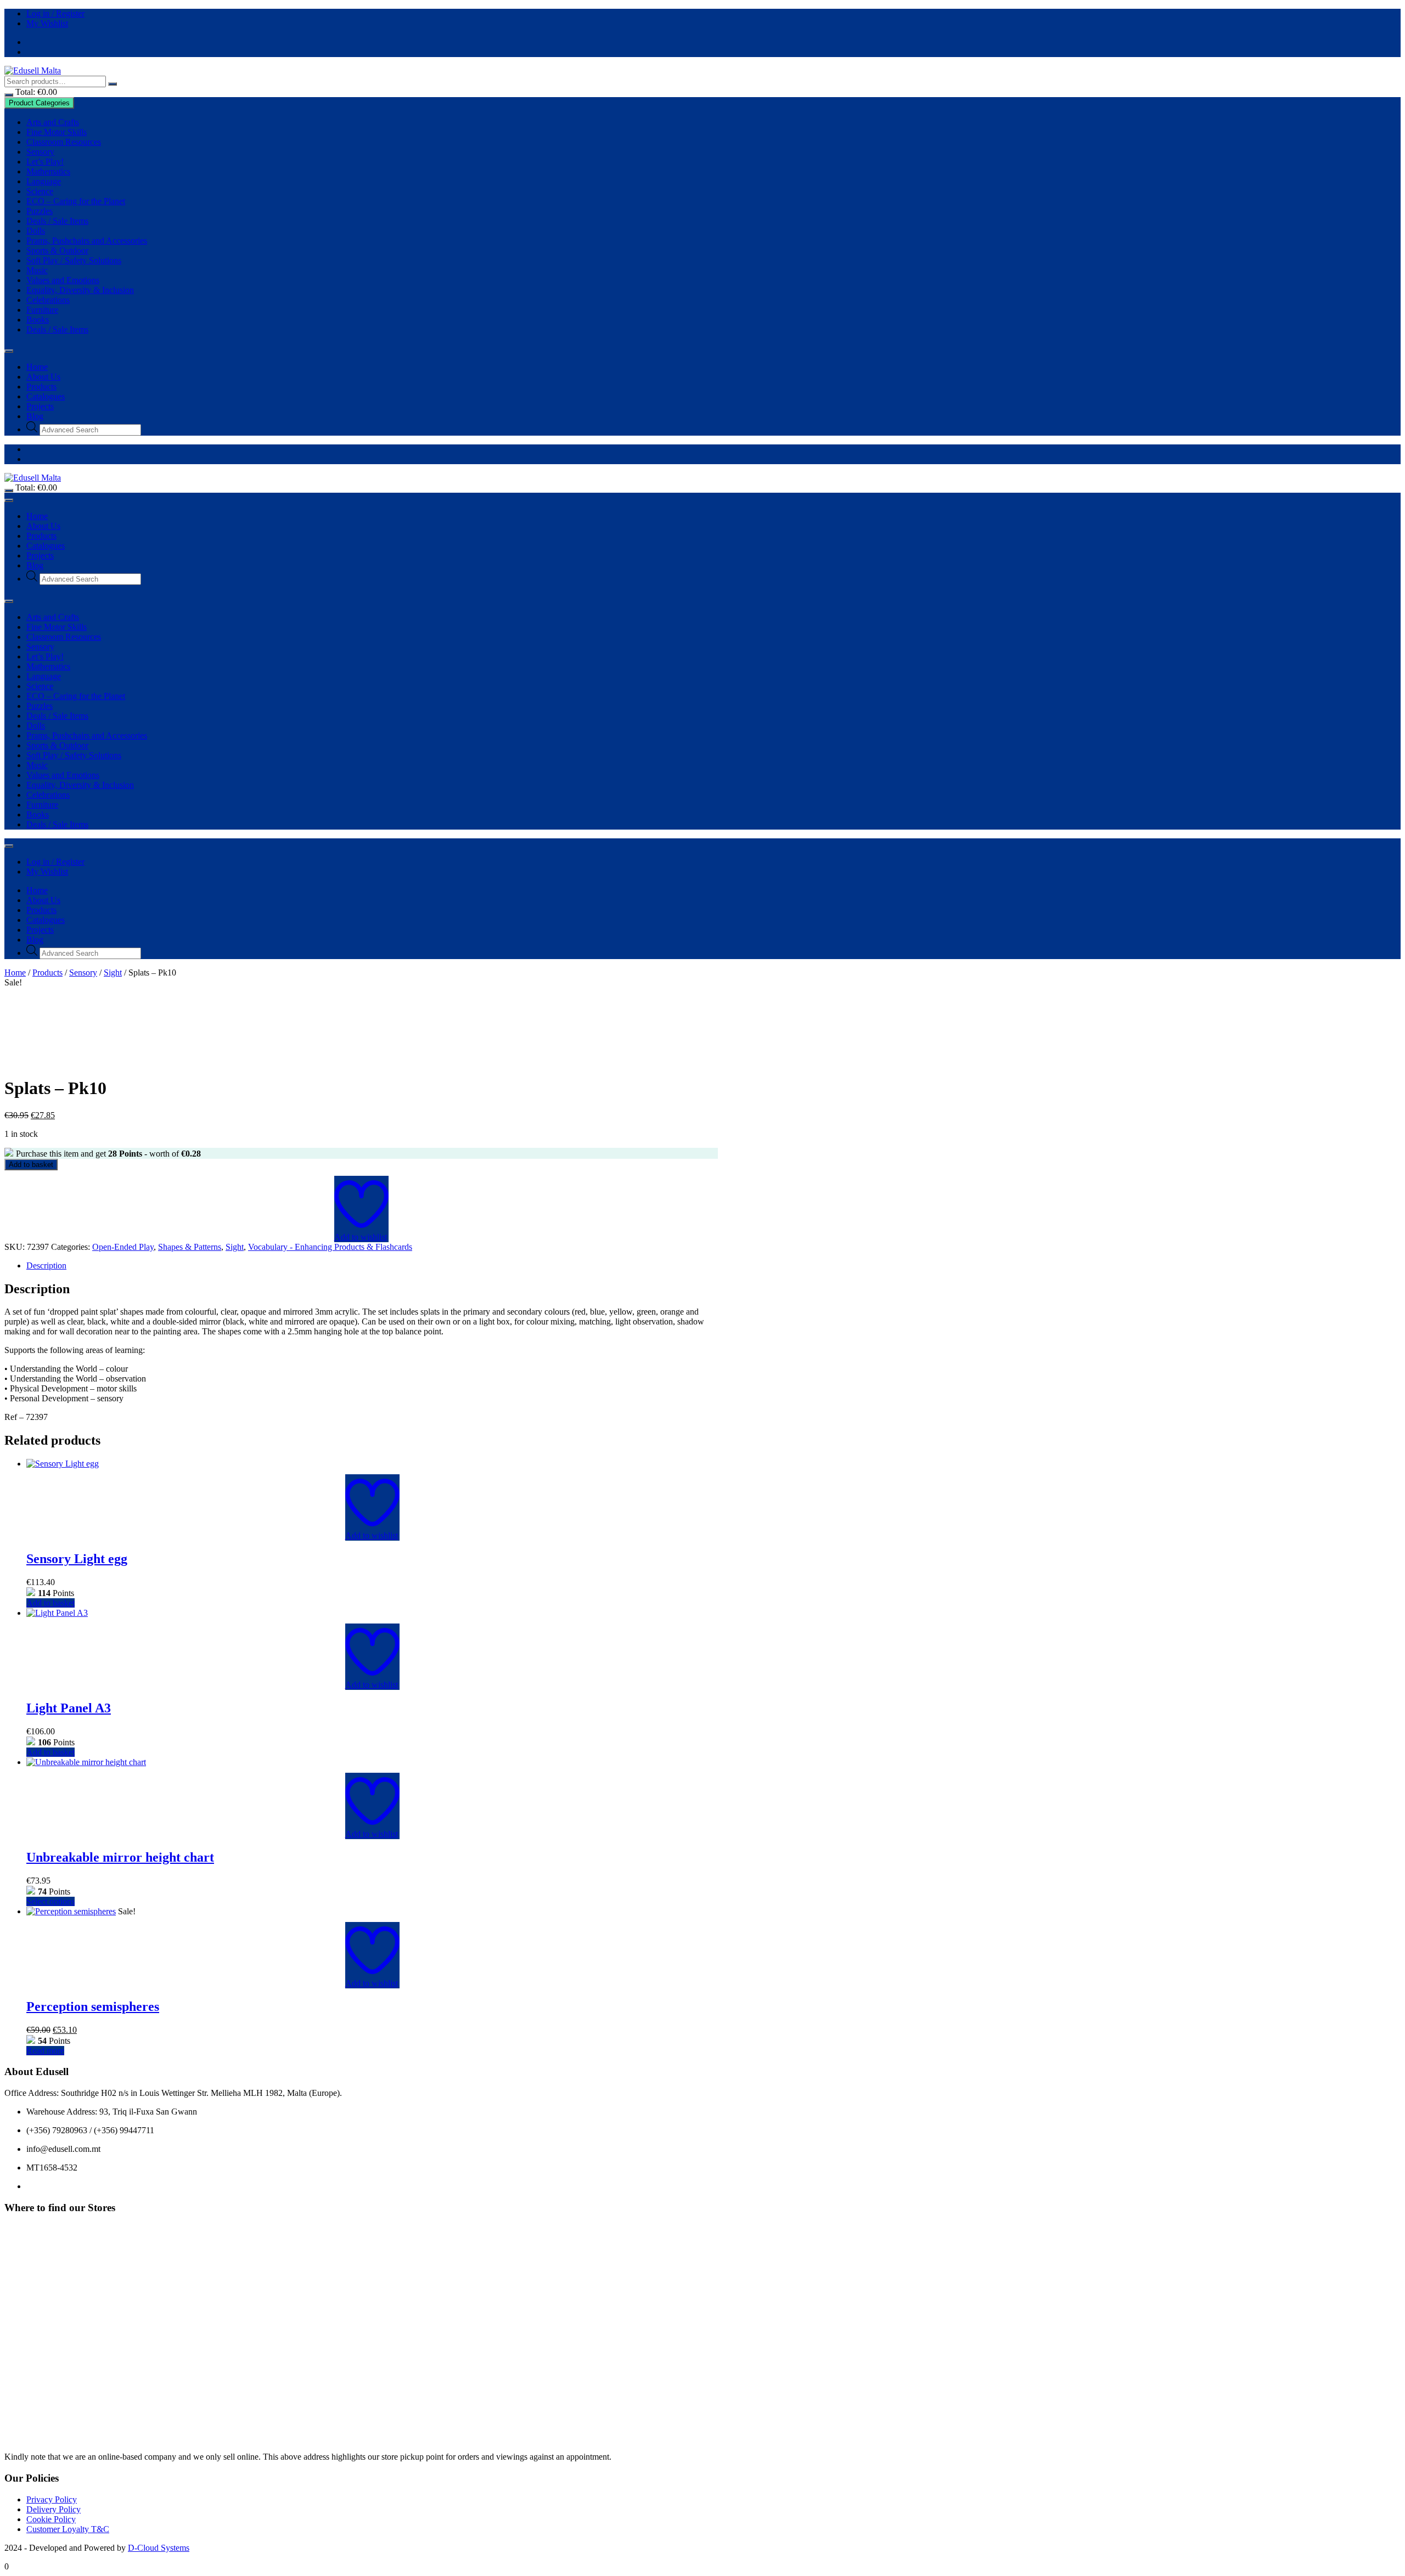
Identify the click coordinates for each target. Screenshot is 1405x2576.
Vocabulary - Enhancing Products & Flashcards (330, 1247)
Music (37, 270)
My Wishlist (47, 23)
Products (41, 387)
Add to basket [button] (50, 1603)
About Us (43, 377)
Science (40, 191)
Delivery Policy (54, 2509)
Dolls (36, 231)
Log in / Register (55, 13)
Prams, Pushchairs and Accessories (87, 241)
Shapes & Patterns (190, 1247)
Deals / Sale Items (57, 221)
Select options (50, 1901)
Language (44, 181)
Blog (35, 416)
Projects (40, 406)
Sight (113, 973)
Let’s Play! (45, 162)
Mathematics (48, 171)
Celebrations (48, 300)
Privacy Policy (52, 2499)
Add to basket (31, 1165)
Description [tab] (46, 1266)
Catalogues (46, 396)
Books (38, 320)
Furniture (42, 310)
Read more (45, 2051)
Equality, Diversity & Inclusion (80, 290)
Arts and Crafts (53, 122)
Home (37, 367)
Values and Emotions (63, 280)
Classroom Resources (64, 142)
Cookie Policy (51, 2519)
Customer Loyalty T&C (68, 2529)
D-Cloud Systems (159, 2548)
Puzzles (40, 211)
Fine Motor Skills (57, 132)
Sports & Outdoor (57, 250)
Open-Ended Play (123, 1247)
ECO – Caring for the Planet (76, 201)
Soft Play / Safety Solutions (74, 260)
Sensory (40, 152)
